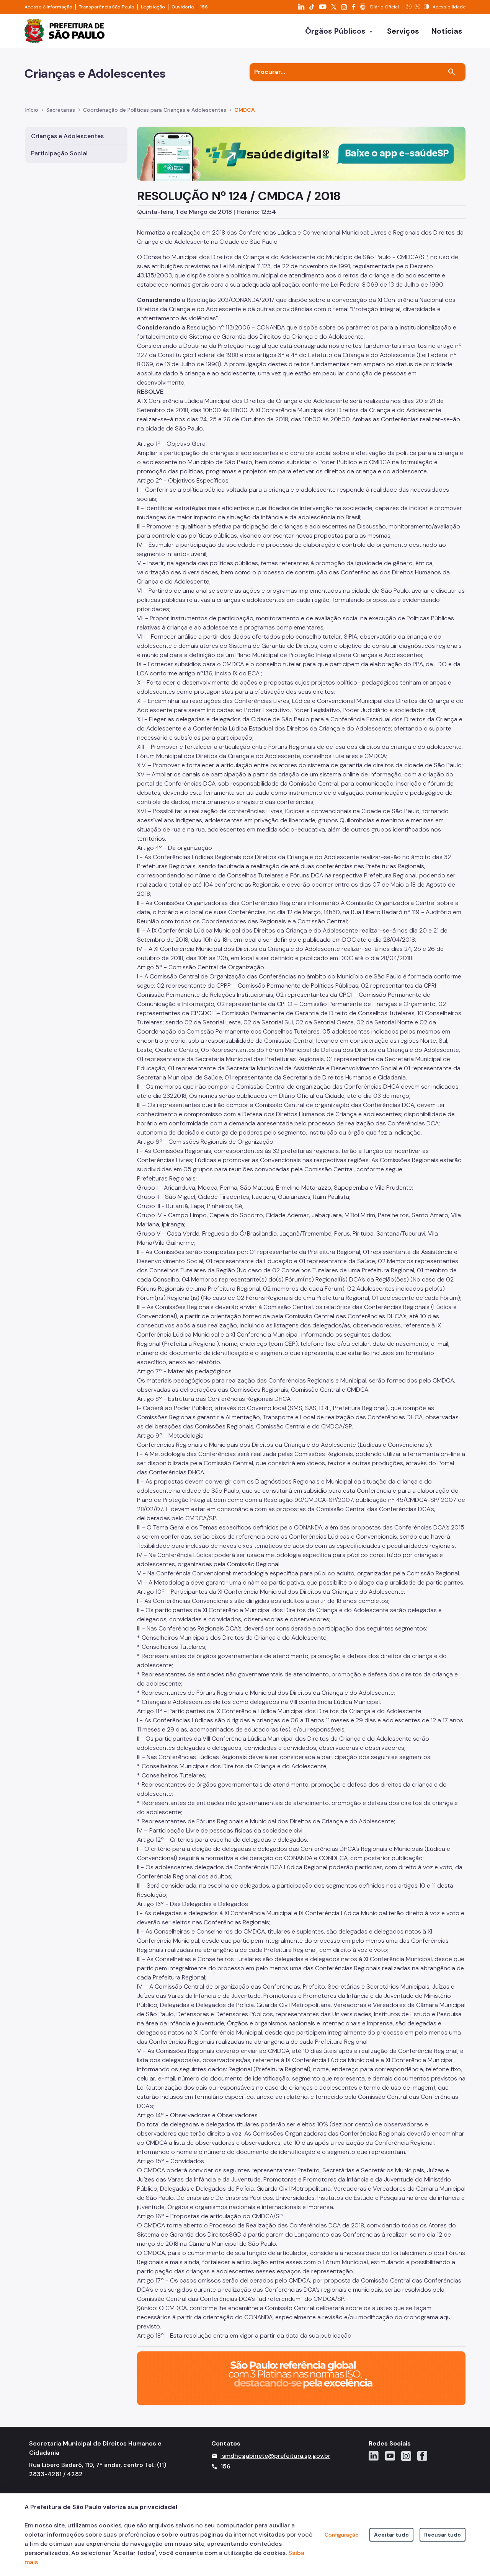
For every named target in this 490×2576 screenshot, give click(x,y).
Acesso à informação (48, 7)
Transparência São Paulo (107, 7)
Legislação (153, 7)
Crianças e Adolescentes (67, 136)
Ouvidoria (183, 7)
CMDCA (245, 110)
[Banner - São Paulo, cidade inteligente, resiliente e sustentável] (301, 2378)
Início (32, 110)
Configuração (342, 2535)
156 (204, 7)
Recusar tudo (443, 2535)
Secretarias (61, 110)
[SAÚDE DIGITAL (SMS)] (301, 153)
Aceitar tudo (391, 2535)
